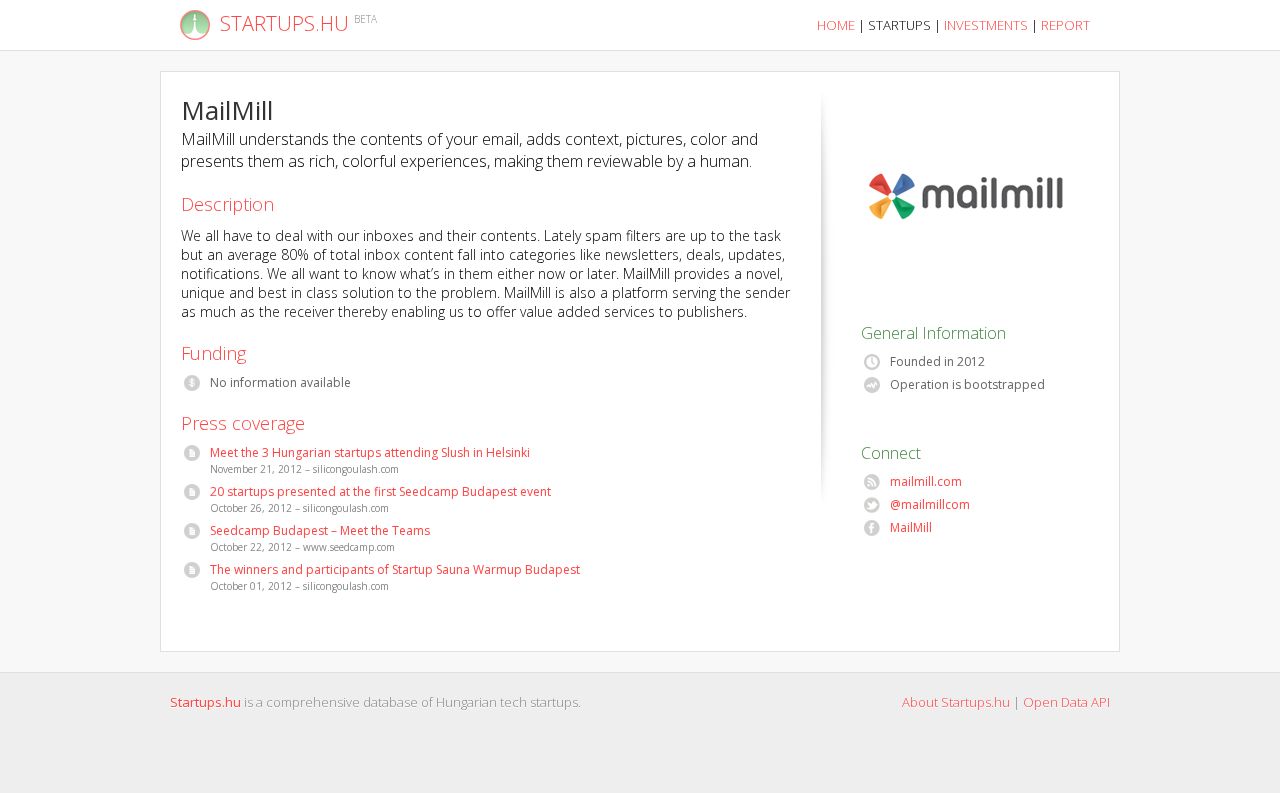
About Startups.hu (956, 702)
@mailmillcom (930, 505)
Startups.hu (205, 702)
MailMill (911, 528)
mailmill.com (926, 482)
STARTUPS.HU (284, 23)
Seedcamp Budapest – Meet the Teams (320, 531)
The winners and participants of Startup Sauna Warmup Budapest (395, 570)
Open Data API (1066, 702)
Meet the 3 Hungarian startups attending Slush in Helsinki (370, 453)
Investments (986, 25)
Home (836, 25)
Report (1065, 25)
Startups (899, 25)
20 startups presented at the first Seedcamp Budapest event (381, 492)
